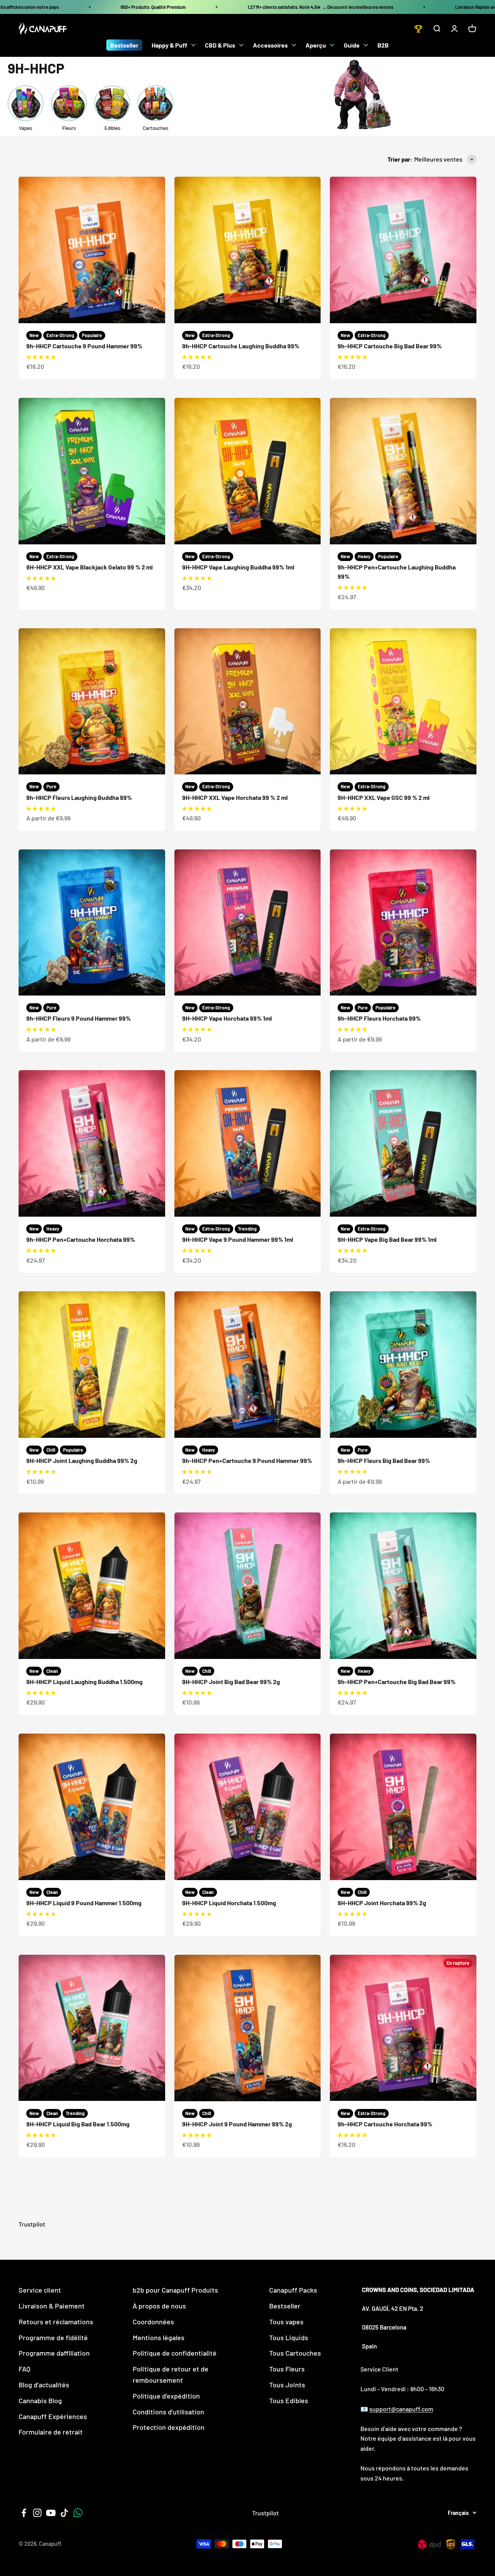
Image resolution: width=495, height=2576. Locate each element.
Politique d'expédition (166, 2396)
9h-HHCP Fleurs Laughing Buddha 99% (79, 797)
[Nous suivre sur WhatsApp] (78, 2513)
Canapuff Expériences (53, 2416)
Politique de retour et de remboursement (171, 2374)
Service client (40, 2290)
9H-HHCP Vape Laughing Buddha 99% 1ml (238, 567)
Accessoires (270, 45)
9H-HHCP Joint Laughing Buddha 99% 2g (82, 1460)
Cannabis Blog (40, 2400)
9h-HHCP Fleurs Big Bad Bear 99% (384, 1460)
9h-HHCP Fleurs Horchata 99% (379, 1018)
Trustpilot (32, 2224)
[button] (41, 357)
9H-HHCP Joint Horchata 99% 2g (382, 1903)
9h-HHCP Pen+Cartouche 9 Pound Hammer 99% (247, 1460)
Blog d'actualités (44, 2385)
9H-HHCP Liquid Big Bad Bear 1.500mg (78, 2124)
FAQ (24, 2369)
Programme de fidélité (53, 2337)
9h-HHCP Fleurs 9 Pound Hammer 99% (79, 1018)
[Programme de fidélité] (418, 29)
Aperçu (316, 45)
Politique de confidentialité (175, 2353)
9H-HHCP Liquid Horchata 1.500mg (229, 1903)
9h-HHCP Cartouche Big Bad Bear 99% (390, 346)
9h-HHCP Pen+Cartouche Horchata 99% (81, 1239)
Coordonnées (153, 2322)
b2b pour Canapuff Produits (175, 2290)
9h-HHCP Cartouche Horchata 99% (385, 2124)
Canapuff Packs (293, 2290)
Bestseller (124, 45)
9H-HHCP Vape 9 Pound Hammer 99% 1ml (238, 1239)
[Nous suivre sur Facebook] (24, 2513)
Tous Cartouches (295, 2353)
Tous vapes (286, 2322)
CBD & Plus (220, 45)
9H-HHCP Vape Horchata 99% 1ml (227, 1018)
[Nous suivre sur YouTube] (51, 2513)
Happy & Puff (169, 45)
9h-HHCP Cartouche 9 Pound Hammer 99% (84, 346)
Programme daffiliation (54, 2353)
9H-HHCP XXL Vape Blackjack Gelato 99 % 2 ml (90, 567)
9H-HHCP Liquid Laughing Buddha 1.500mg (84, 1682)
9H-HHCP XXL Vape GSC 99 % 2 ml (384, 797)
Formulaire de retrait (51, 2432)
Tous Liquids (289, 2337)
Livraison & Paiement (52, 2306)
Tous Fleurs (287, 2369)
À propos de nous (159, 2306)
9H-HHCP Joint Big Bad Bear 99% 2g (231, 1682)
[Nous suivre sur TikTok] (64, 2513)
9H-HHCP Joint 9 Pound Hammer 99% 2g (237, 2124)
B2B (383, 45)
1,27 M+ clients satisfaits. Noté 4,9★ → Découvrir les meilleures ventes (320, 7)
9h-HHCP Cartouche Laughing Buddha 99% (241, 346)
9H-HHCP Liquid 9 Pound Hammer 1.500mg (84, 1903)
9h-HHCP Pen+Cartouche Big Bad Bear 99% (397, 1682)
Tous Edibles (289, 2400)
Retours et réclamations (56, 2322)
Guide (352, 45)
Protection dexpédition (169, 2427)
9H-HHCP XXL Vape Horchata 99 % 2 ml (235, 797)
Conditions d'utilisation (168, 2412)
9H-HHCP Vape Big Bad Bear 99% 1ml (387, 1239)
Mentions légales (159, 2337)
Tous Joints (287, 2385)
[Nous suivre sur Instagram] (37, 2513)
